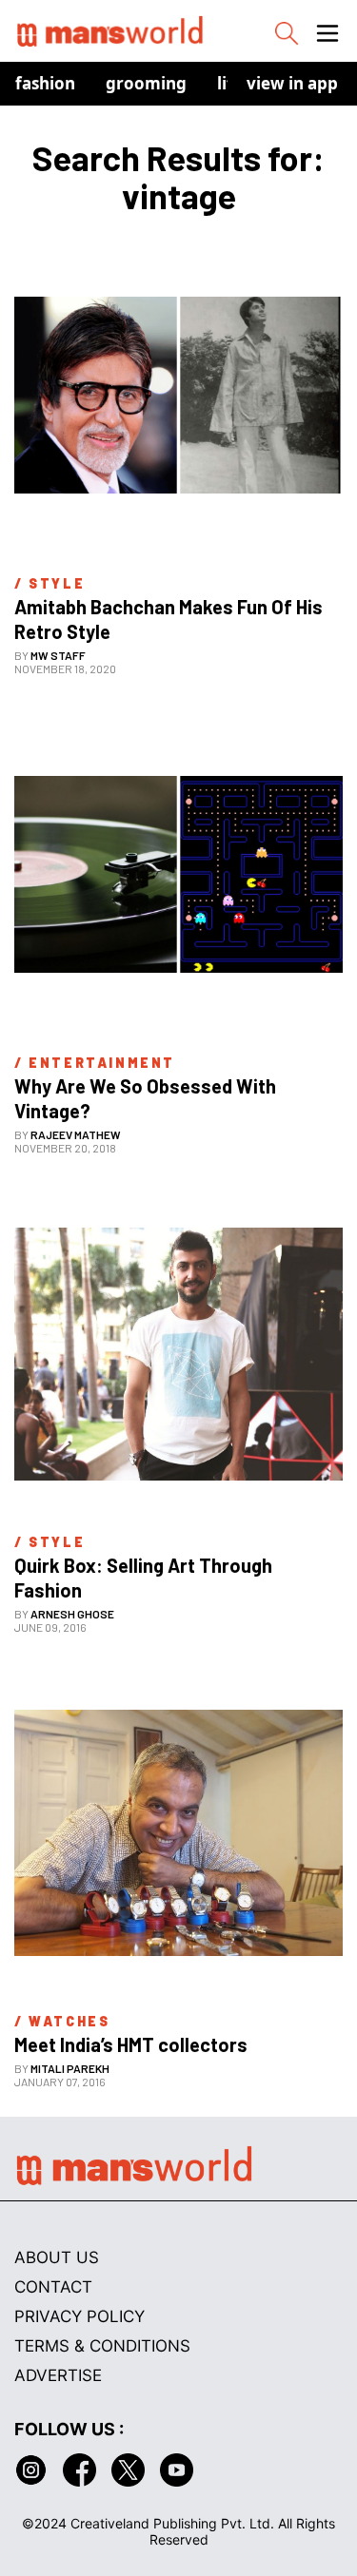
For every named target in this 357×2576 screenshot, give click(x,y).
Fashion (45, 83)
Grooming (146, 83)
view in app (292, 83)
